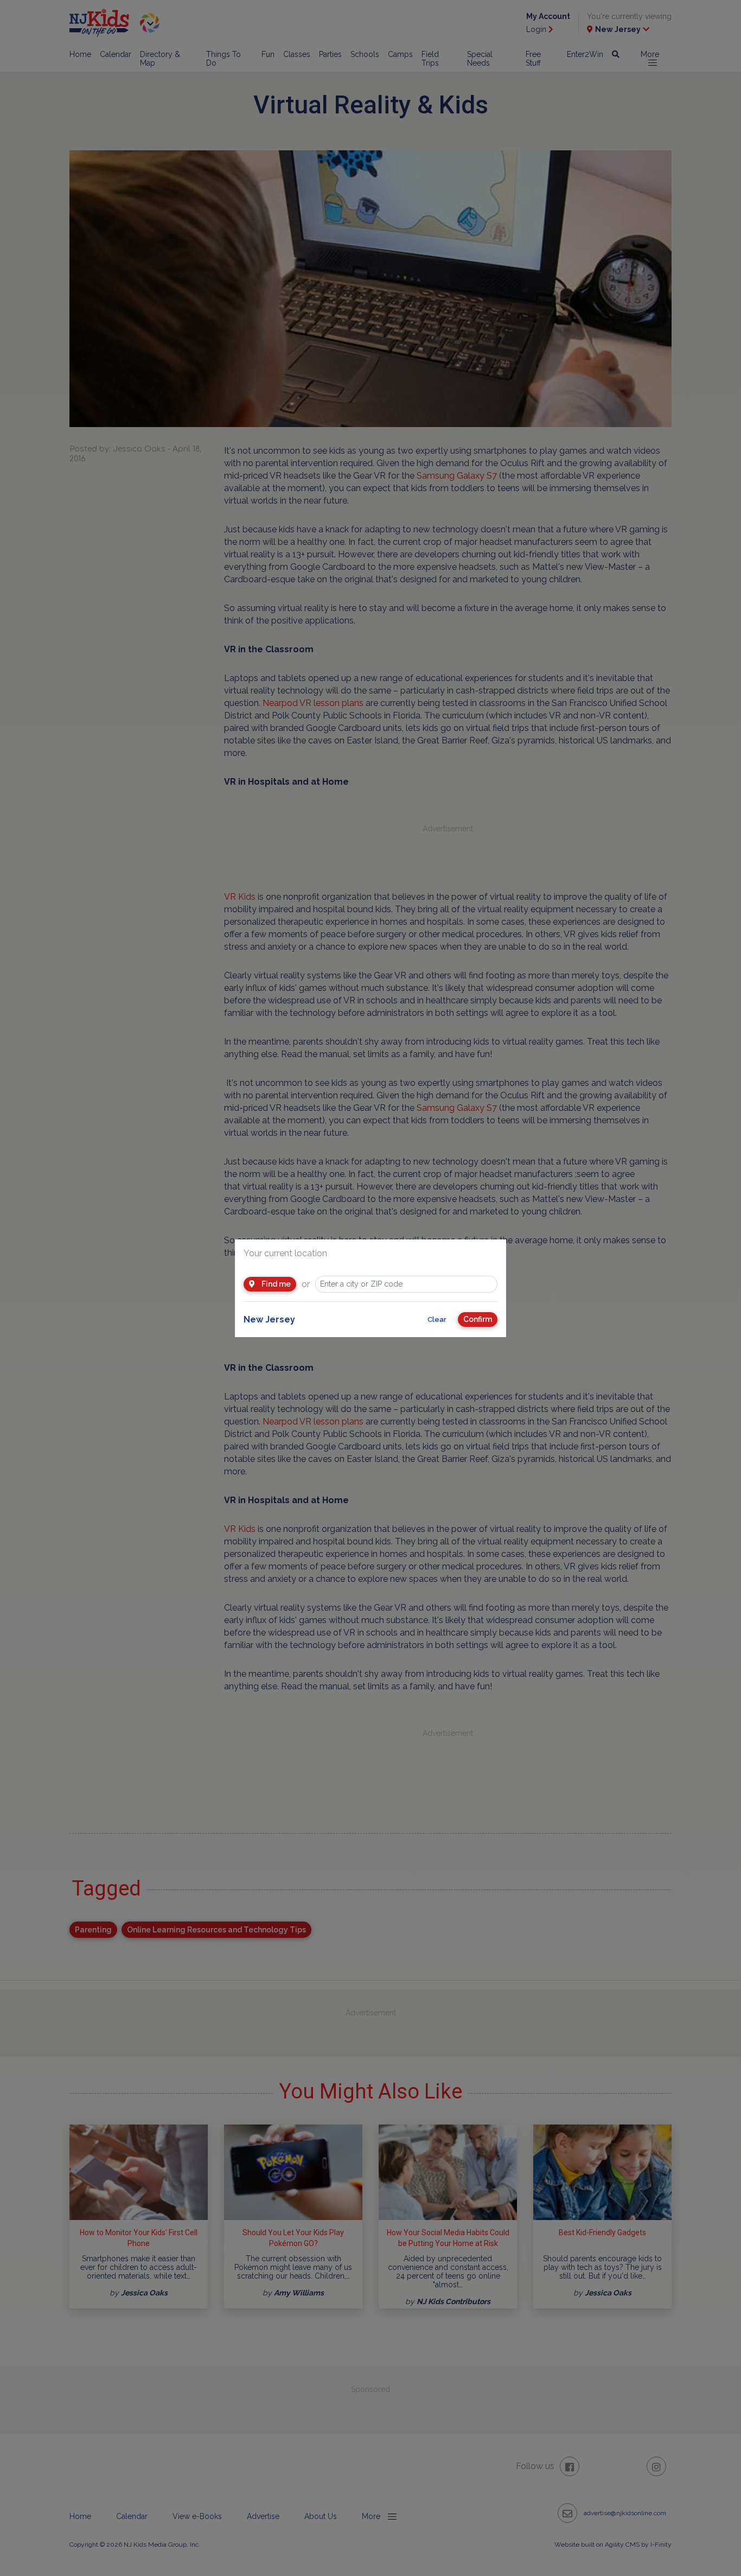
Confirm (478, 1319)
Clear (437, 1319)
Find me (275, 1284)
